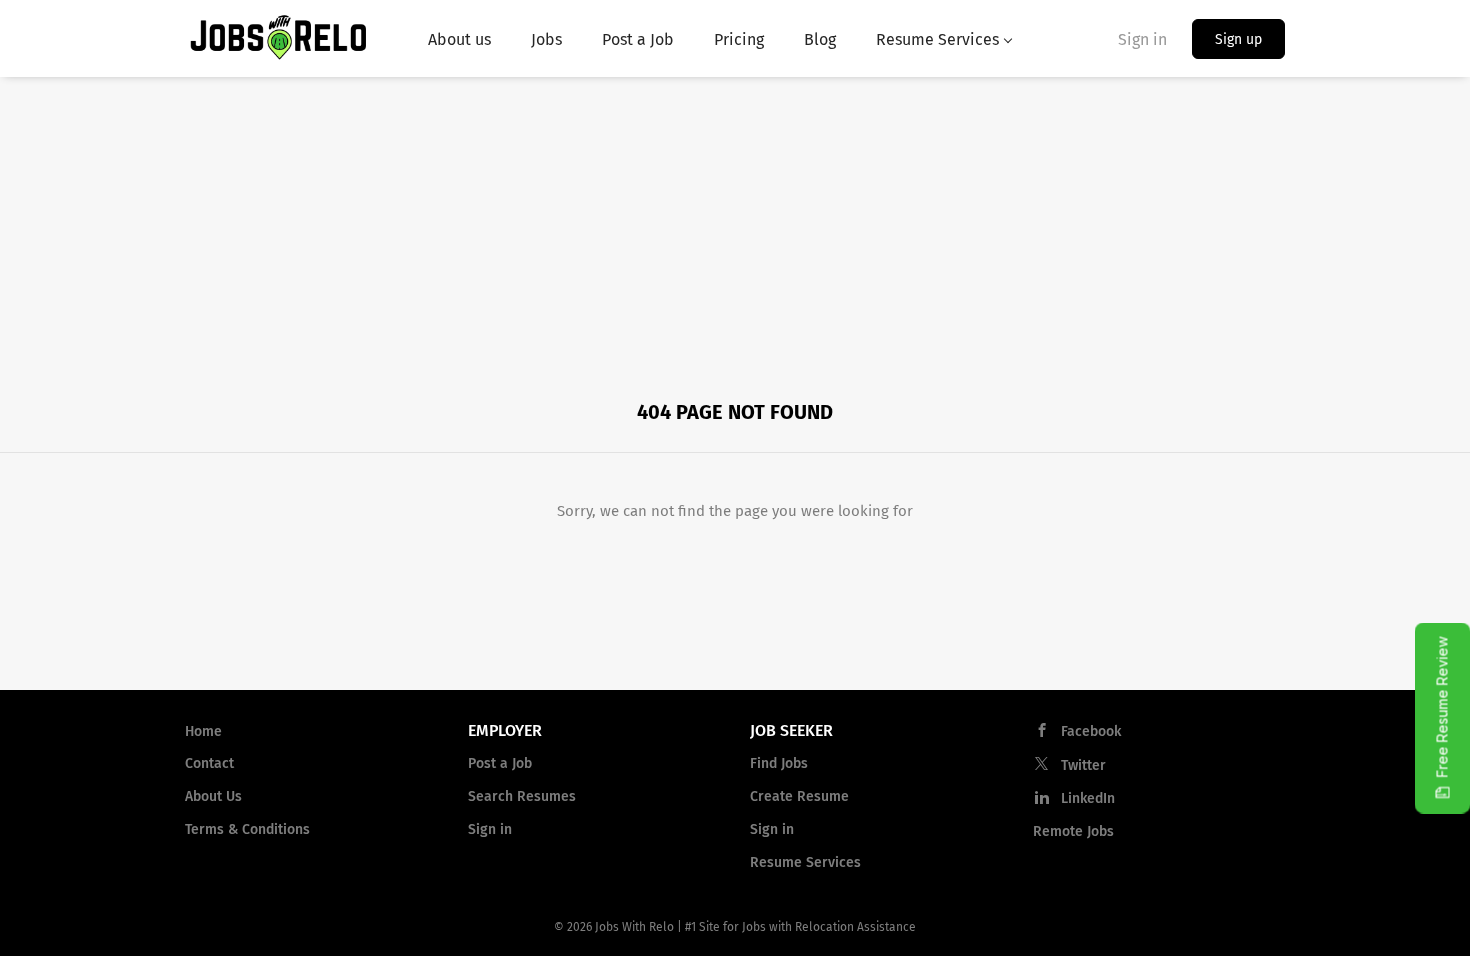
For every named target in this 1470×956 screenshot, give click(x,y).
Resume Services (805, 862)
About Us (213, 796)
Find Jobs (779, 763)
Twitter (1083, 765)
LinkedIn (1088, 798)
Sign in (1142, 39)
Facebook (1091, 731)
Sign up (1238, 39)
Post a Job (500, 763)
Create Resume (799, 796)
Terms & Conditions (247, 829)
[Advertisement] (735, 227)
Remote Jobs (1073, 831)
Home (203, 731)
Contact (209, 763)
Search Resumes (522, 796)
